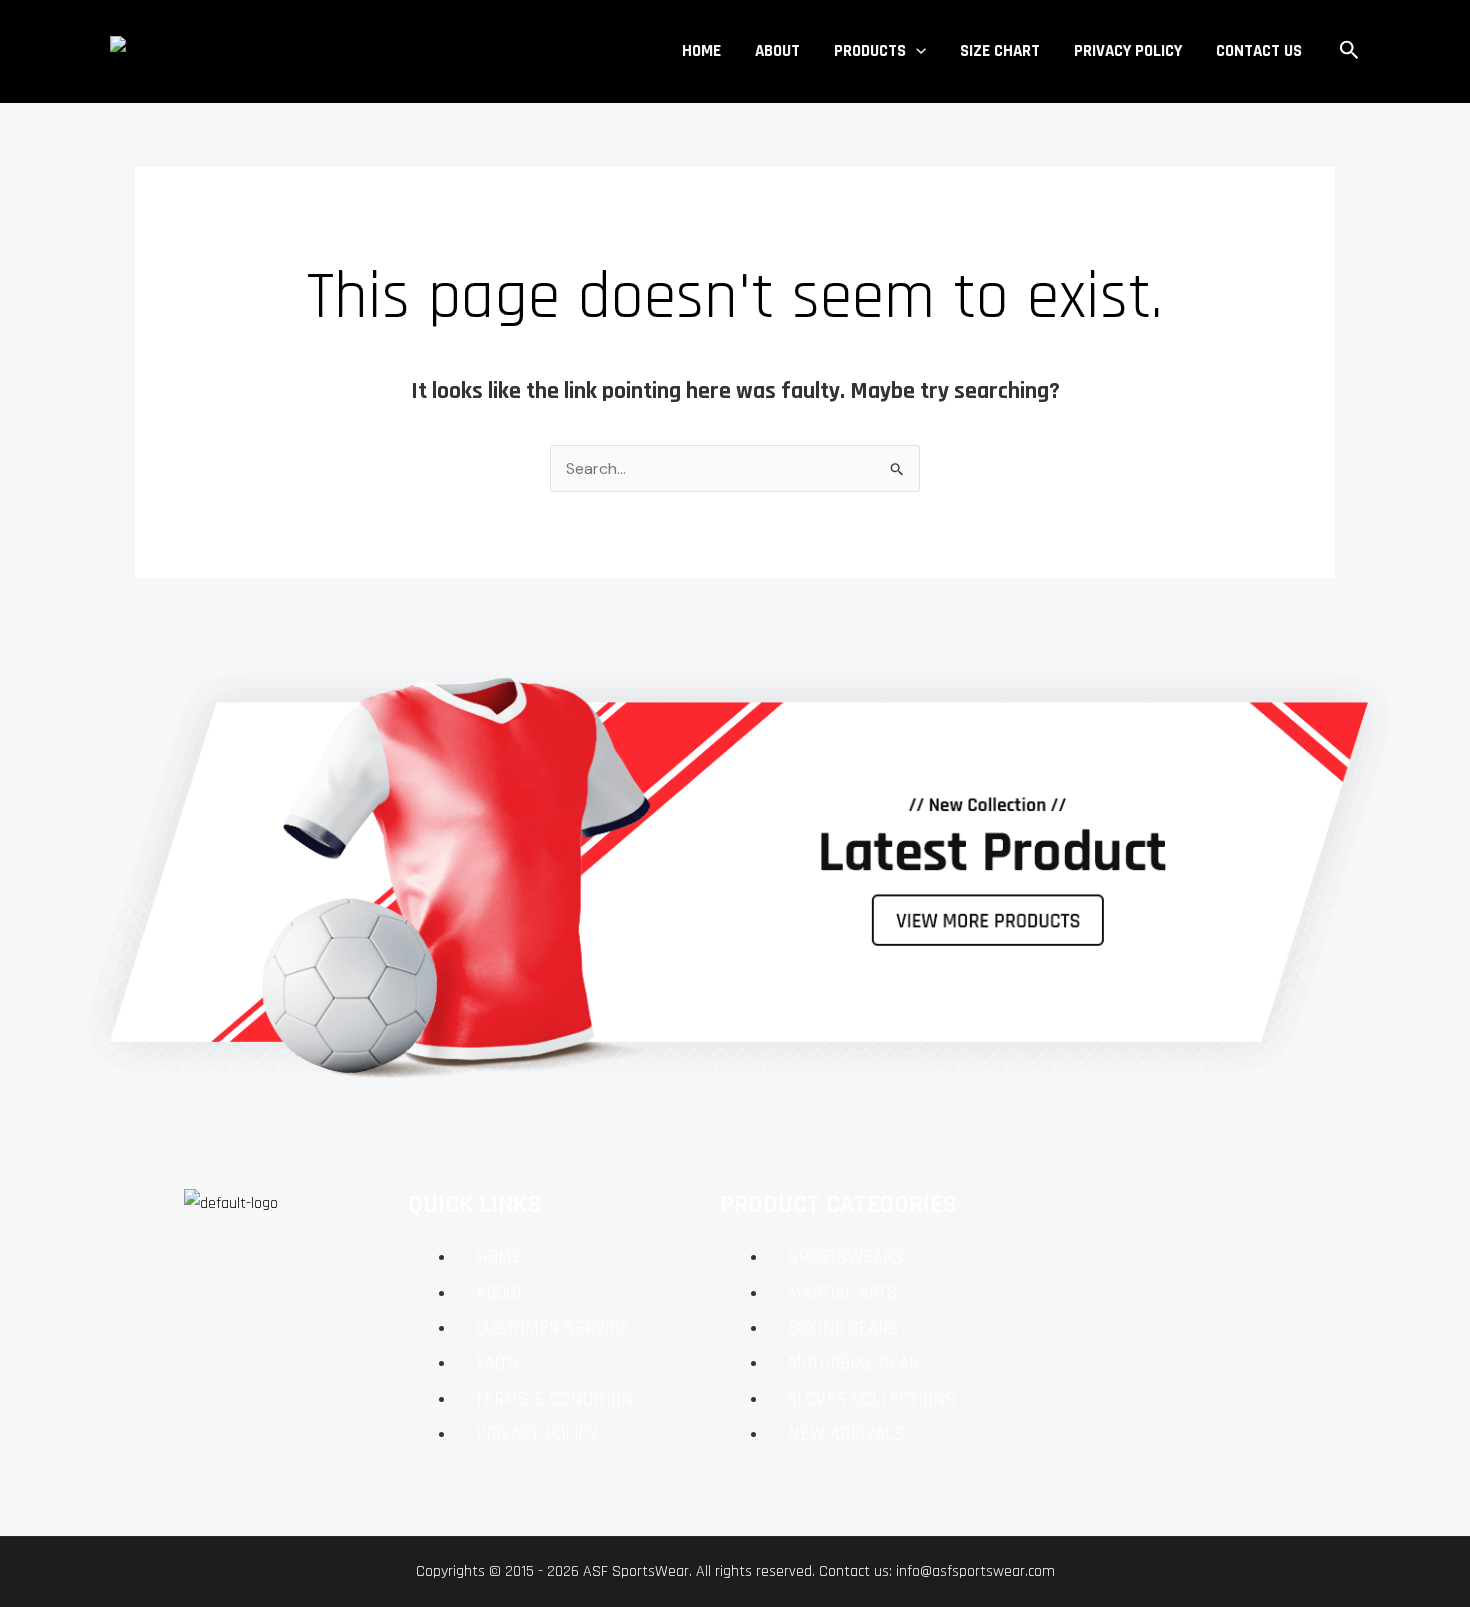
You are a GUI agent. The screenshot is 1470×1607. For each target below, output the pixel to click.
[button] (916, 51)
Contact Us (1259, 51)
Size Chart (1000, 51)
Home (701, 51)
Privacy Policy (1128, 51)
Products (870, 51)
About (777, 51)
